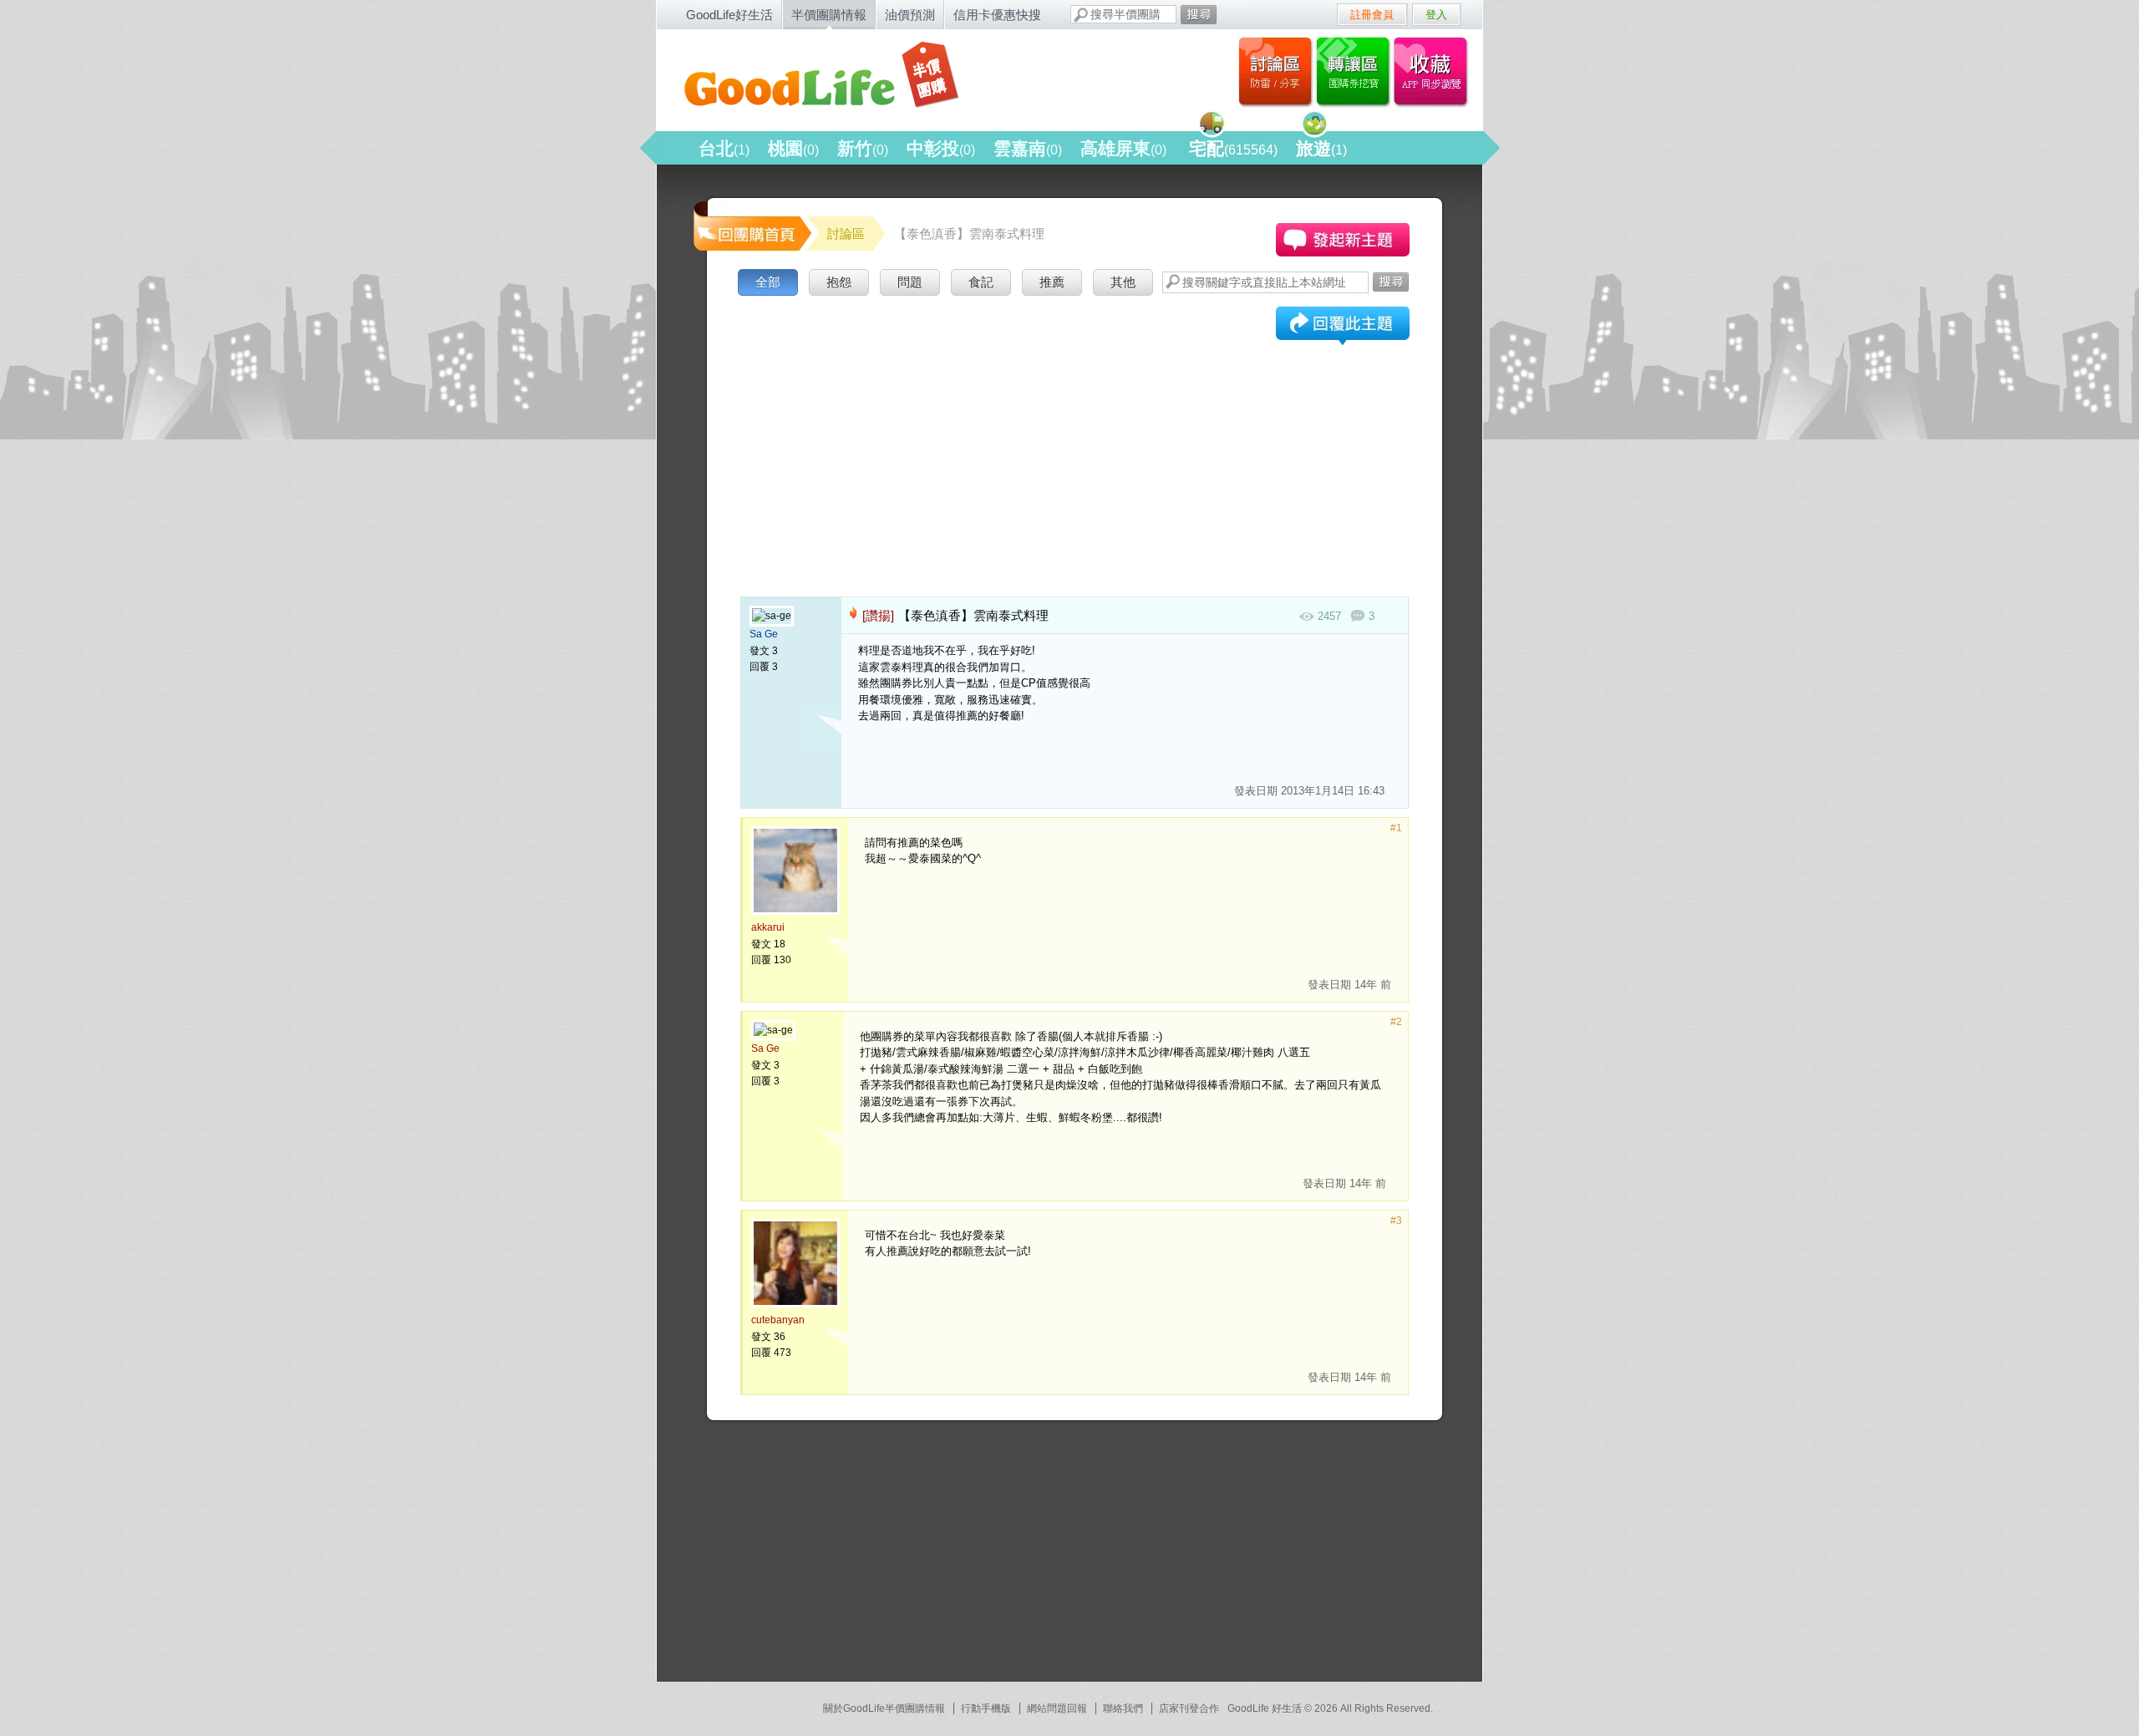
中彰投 (941, 148)
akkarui (768, 927)
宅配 (1233, 148)
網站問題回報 (1057, 1708)
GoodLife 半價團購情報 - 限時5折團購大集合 (836, 77)
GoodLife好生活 (729, 15)
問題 (910, 282)
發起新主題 (1343, 240)
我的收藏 (1434, 71)
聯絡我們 (1123, 1708)
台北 (724, 148)
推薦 (1052, 282)
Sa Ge (764, 634)
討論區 (1275, 71)
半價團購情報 (829, 15)
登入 (1436, 15)
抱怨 (839, 282)
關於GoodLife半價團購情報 (884, 1708)
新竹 (863, 148)
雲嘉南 (1028, 148)
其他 (1123, 282)
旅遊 (1321, 148)
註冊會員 (1372, 15)
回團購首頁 (751, 225)
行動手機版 (986, 1708)
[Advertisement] (1075, 425)
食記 (981, 282)
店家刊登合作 (1189, 1708)
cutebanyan (778, 1320)
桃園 (793, 148)
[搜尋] (1199, 15)
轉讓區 (1355, 71)
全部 (768, 282)
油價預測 (910, 15)
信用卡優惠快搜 (997, 15)
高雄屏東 (1123, 148)
